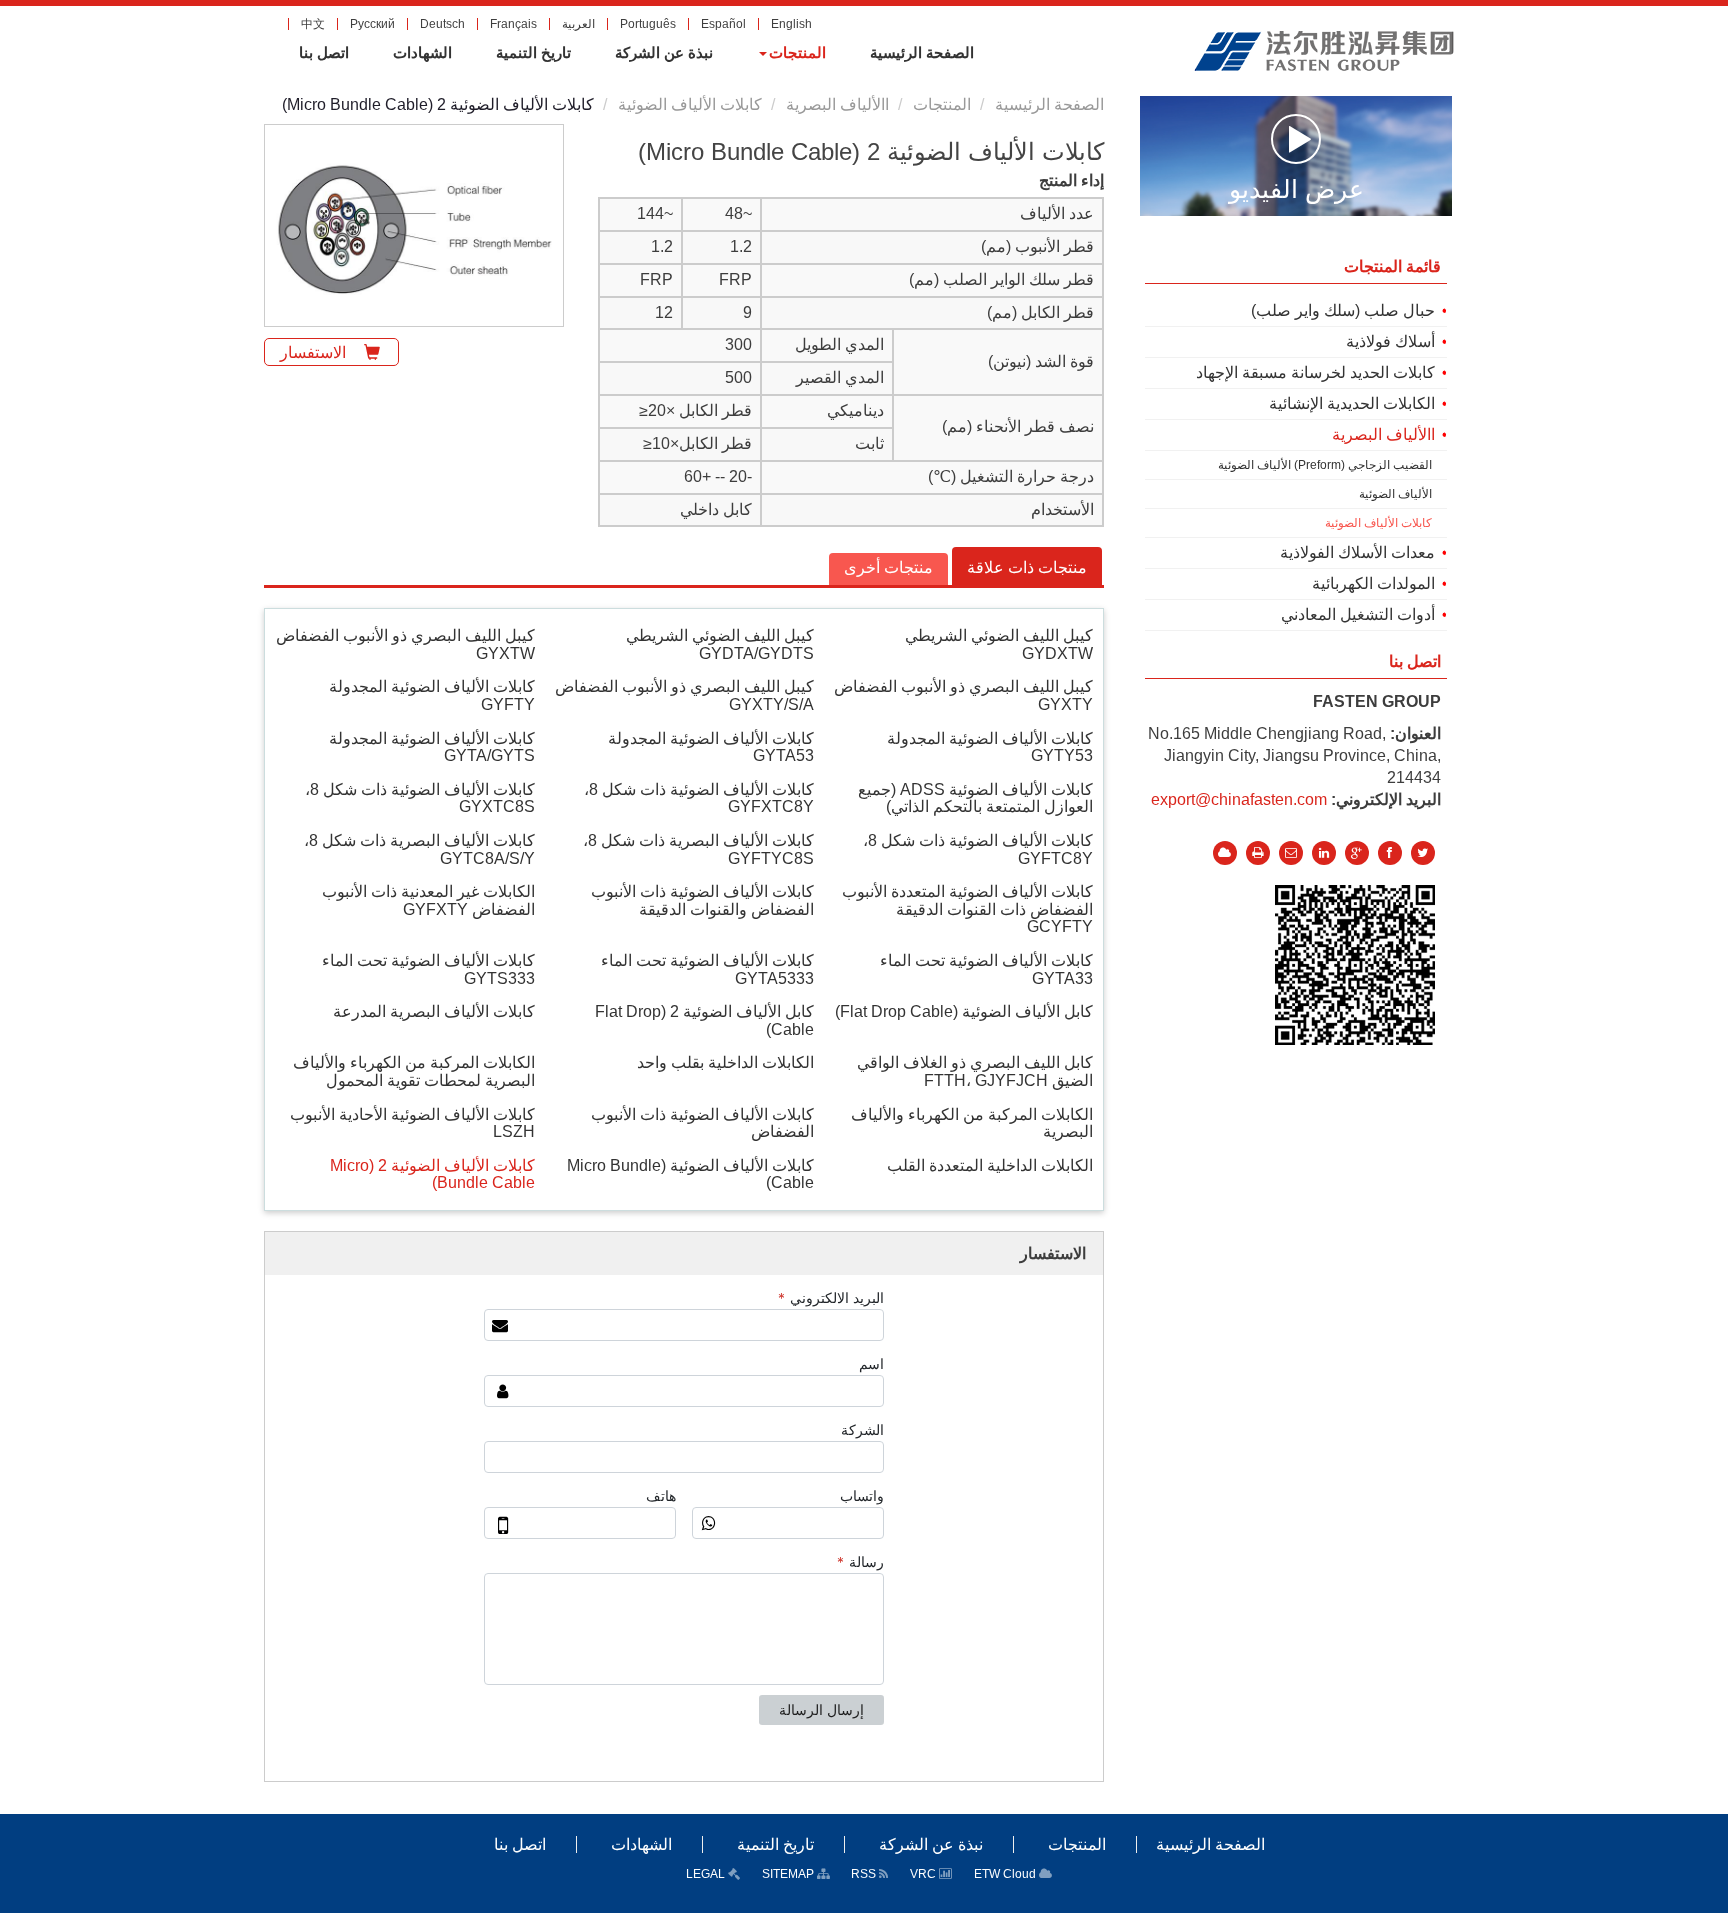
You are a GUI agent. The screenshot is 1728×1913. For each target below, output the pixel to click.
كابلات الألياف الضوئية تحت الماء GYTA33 (986, 969)
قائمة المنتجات (1392, 266)
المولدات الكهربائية (1373, 583)
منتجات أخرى (888, 567)
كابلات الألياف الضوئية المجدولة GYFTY (432, 695)
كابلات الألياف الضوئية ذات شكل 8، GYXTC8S (420, 798)
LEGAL (707, 1874)
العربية (578, 24)
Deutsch (442, 24)
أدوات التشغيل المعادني (1358, 614)
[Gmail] (1291, 853)
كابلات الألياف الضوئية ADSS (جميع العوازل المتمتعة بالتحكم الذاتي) (975, 798)
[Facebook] (1390, 853)
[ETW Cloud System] (1225, 853)
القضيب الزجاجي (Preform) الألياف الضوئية (1325, 465)
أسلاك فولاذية (1390, 341)
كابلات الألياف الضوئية (690, 104)
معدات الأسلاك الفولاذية (1357, 552)
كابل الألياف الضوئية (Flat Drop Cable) (964, 1011)
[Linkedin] (1324, 853)
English (791, 24)
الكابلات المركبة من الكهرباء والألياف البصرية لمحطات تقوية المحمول (414, 1071)
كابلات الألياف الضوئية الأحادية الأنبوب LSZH (412, 1123)
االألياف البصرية (837, 104)
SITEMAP (789, 1874)
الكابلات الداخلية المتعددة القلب (990, 1165)
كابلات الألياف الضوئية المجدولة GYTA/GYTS (432, 747)
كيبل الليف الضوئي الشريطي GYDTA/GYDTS (720, 644)
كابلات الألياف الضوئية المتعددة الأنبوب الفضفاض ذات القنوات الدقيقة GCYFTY (967, 909)
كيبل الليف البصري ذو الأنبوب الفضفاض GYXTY (963, 695)
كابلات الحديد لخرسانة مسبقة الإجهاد (1315, 372)
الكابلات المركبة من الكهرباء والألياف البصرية (972, 1123)
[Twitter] (1423, 853)
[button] (791, 53)
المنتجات (942, 104)
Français (513, 24)
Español (723, 24)
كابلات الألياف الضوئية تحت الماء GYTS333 (428, 969)
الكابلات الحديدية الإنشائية (1352, 403)
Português (648, 24)
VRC (924, 1874)
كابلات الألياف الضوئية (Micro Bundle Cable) (690, 1174)
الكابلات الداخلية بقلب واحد (725, 1062)
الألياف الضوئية (1395, 494)
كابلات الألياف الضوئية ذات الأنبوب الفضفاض (702, 1123)
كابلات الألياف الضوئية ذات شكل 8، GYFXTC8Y (699, 798)
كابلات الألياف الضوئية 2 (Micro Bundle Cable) (432, 1174)
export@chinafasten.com (1239, 799)
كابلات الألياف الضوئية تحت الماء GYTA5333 (707, 969)
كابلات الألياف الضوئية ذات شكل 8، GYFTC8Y (978, 849)
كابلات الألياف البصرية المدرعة (434, 1011)
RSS (865, 1874)
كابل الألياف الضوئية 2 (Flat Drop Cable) (704, 1020)
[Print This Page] (1258, 853)
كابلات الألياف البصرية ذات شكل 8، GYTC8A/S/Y (419, 849)
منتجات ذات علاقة (1027, 567)
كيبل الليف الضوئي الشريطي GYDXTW (999, 644)
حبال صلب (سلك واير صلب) (1343, 310)
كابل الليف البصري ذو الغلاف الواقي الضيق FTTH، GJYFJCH (975, 1071)
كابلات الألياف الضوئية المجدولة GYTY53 (990, 747)
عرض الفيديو (1296, 187)
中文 (313, 24)
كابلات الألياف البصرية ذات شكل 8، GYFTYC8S (698, 849)
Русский (372, 24)
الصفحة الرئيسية (1049, 104)
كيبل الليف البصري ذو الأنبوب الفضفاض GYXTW (405, 644)
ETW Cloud (1006, 1874)
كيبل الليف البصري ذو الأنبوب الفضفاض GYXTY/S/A (684, 695)
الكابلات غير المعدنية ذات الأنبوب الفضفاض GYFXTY (428, 900)
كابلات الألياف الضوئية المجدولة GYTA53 (711, 747)
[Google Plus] (1357, 853)
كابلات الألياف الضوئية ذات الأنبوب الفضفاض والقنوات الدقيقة (702, 900)
